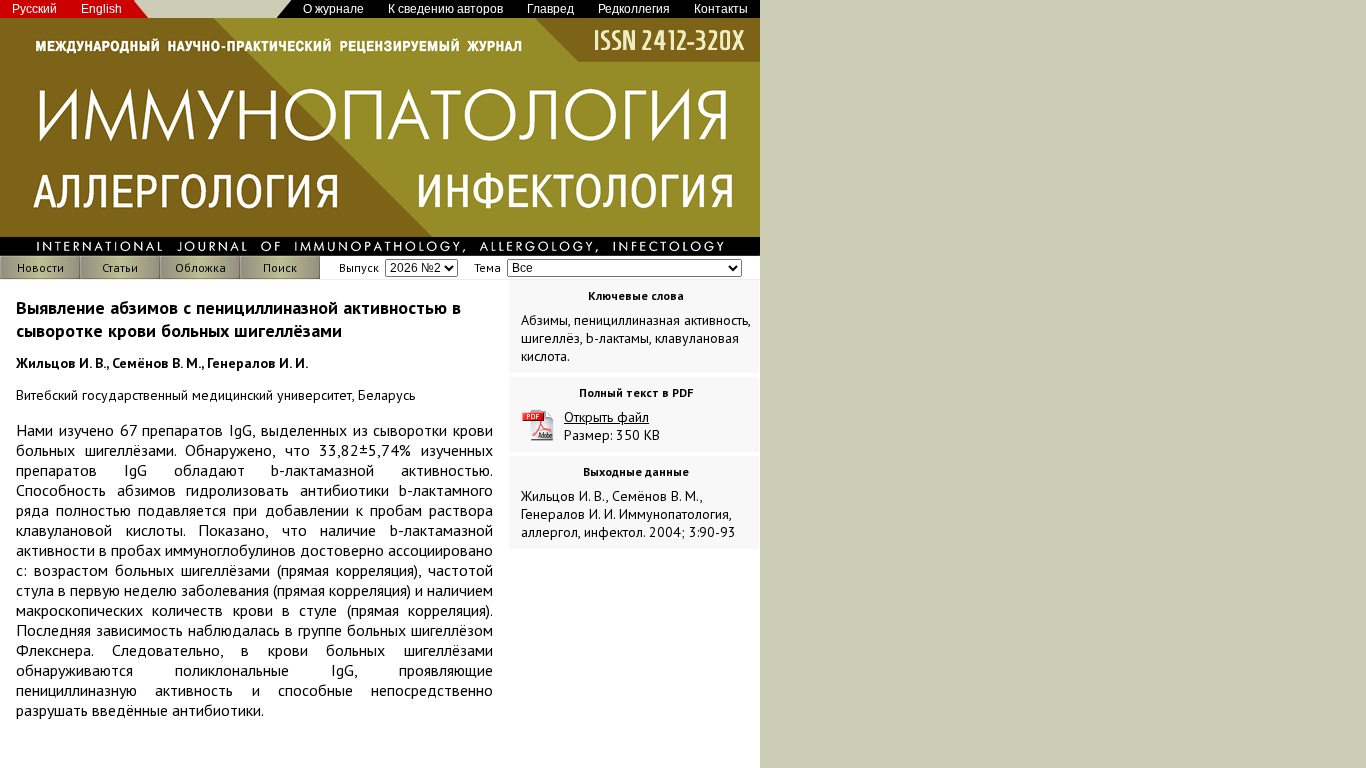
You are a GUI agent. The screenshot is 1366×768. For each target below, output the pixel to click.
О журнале (333, 9)
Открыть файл (606, 417)
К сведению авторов (445, 9)
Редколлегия (634, 9)
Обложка (200, 267)
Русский (34, 9)
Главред (550, 9)
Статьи (120, 267)
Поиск (280, 267)
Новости (40, 267)
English (101, 9)
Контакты (721, 9)
